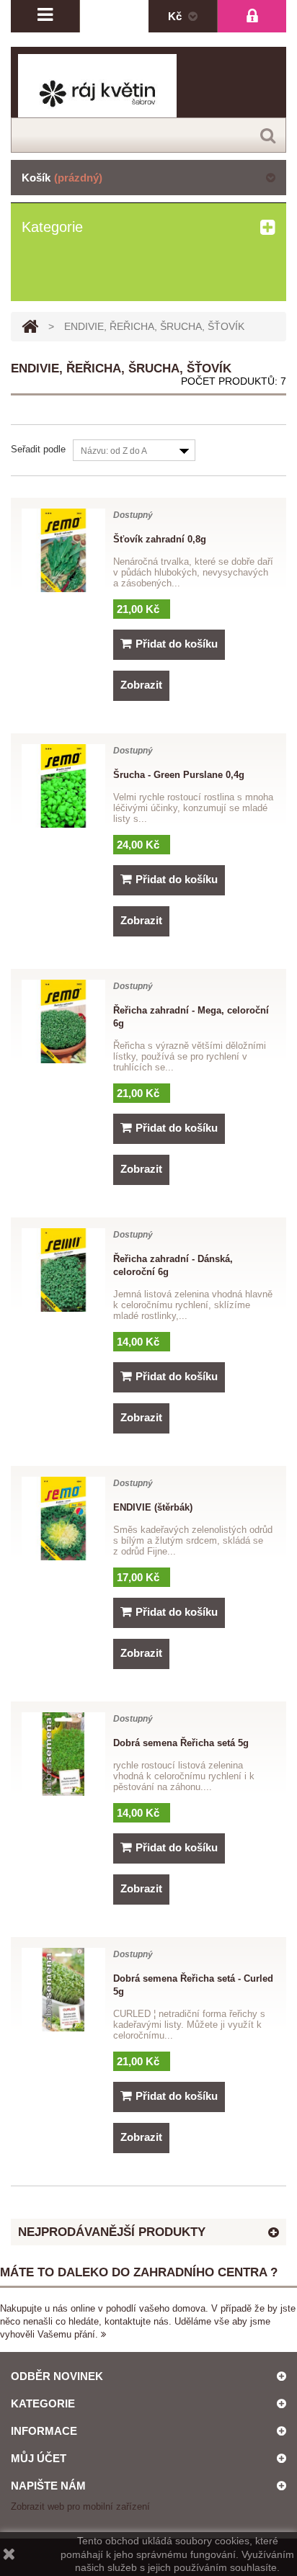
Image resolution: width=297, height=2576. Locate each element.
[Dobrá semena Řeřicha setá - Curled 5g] (63, 1990)
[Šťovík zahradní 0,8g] (63, 550)
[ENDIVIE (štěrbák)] (63, 1519)
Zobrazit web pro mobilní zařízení (80, 2506)
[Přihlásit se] (252, 16)
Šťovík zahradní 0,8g (160, 539)
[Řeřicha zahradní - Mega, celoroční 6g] (63, 1021)
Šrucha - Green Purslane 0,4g (179, 775)
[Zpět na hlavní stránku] (30, 327)
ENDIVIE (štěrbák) (153, 1507)
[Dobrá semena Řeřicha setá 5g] (63, 1754)
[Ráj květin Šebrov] (148, 94)
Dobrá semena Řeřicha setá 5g (181, 1743)
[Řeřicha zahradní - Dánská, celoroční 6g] (63, 1270)
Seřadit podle (38, 449)
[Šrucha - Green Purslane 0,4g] (63, 786)
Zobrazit (141, 685)
